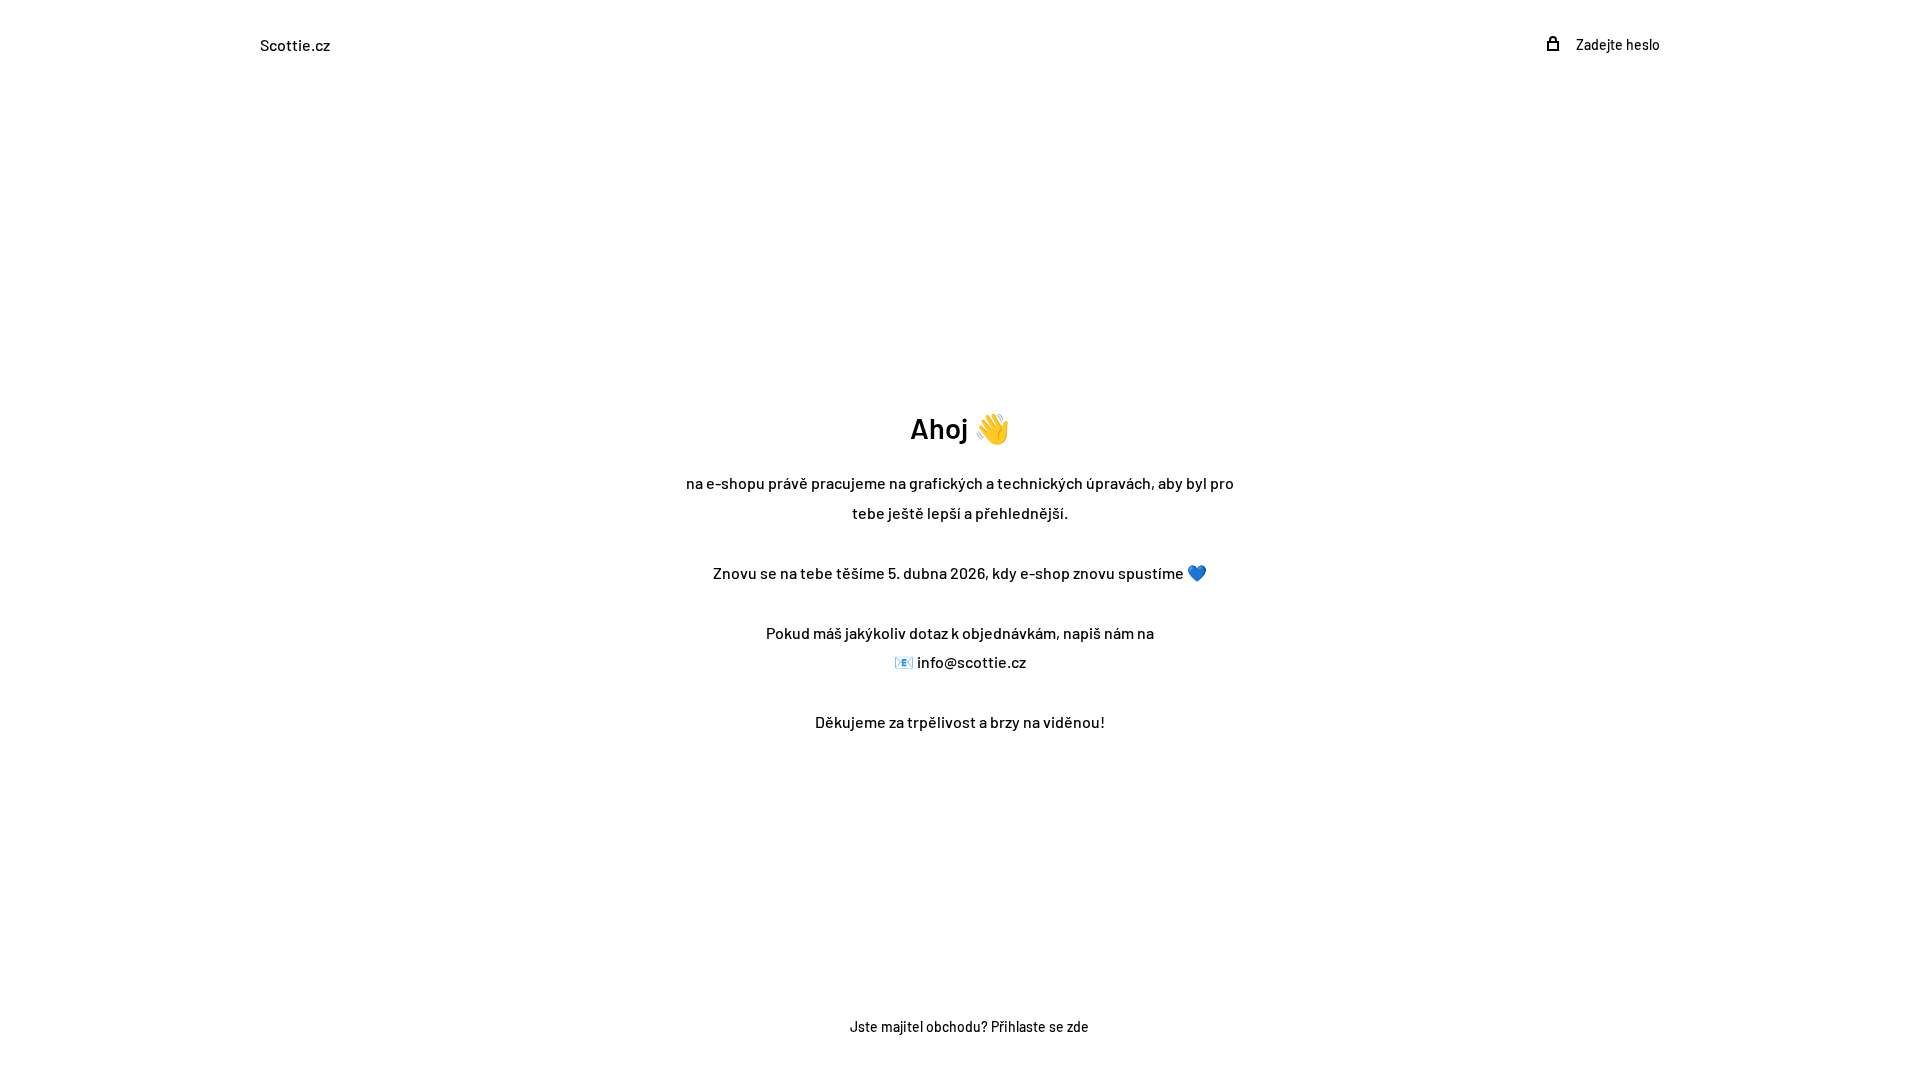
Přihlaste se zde (1040, 1026)
